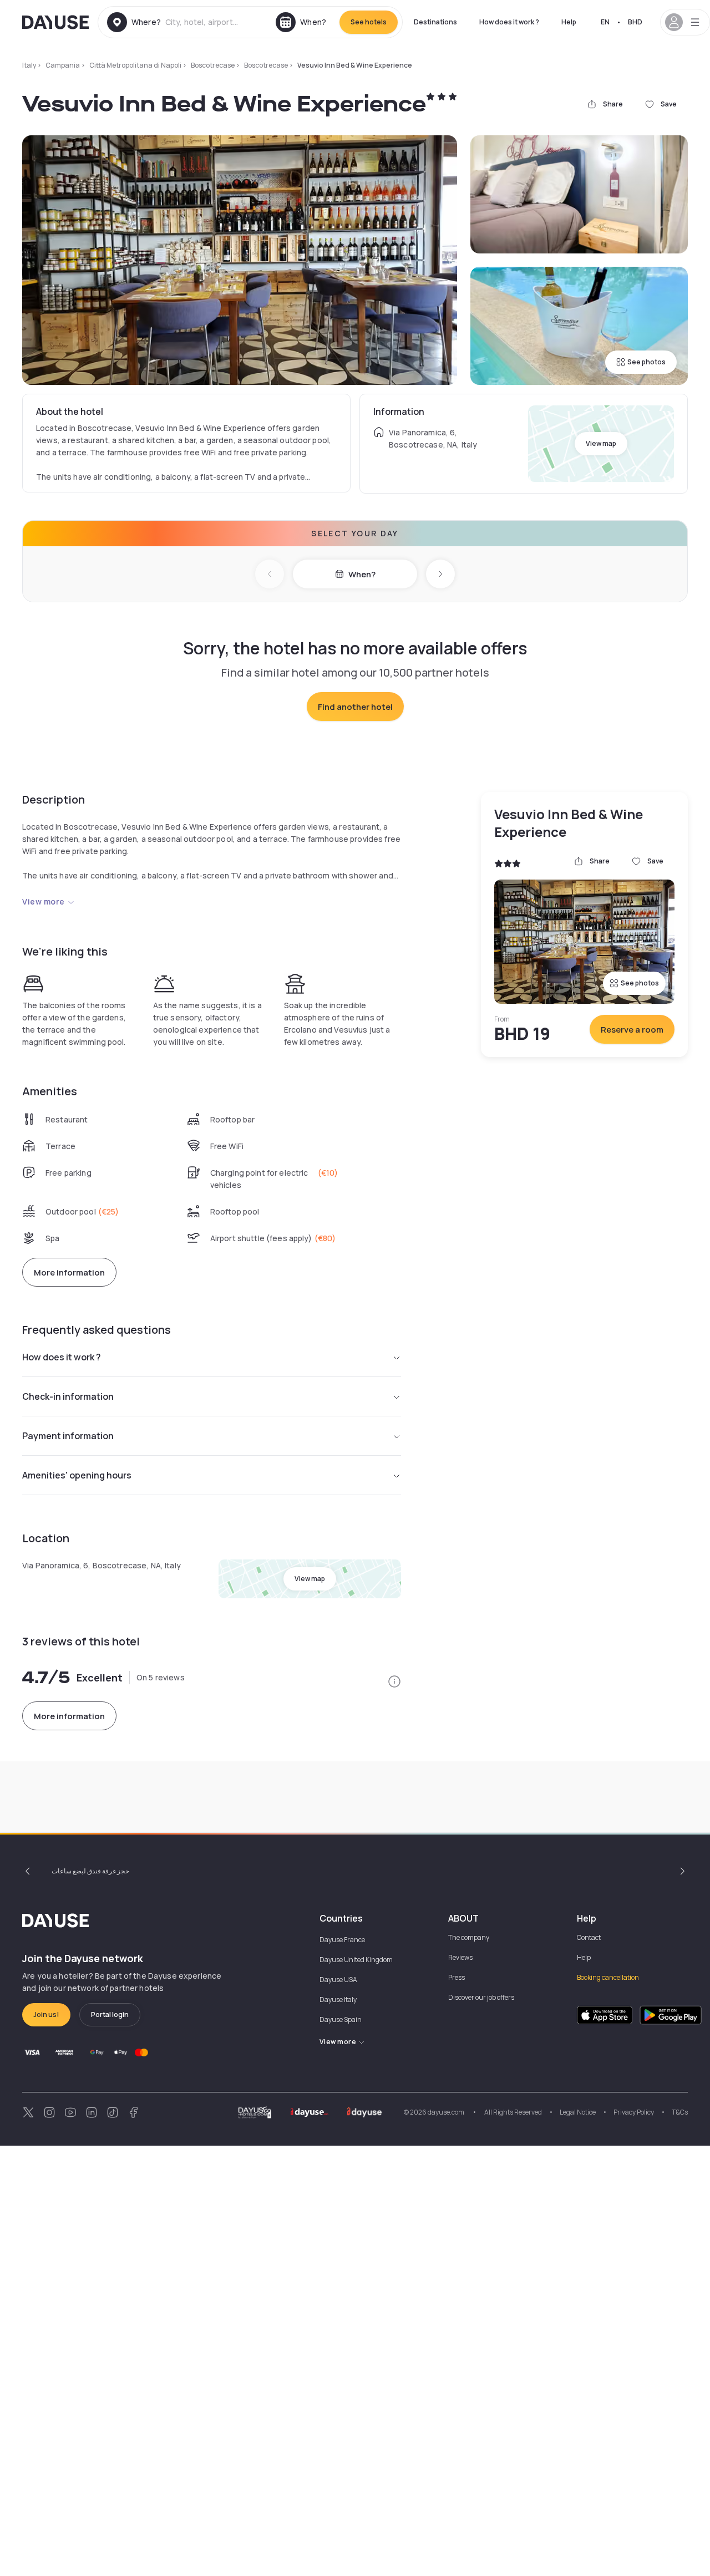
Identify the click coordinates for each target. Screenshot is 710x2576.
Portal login (110, 2014)
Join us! (46, 2014)
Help (569, 22)
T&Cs (680, 2112)
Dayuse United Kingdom (356, 1960)
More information (69, 1272)
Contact (589, 1937)
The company (469, 1937)
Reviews (460, 1957)
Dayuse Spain (341, 2019)
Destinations (435, 22)
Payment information (68, 1436)
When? (362, 574)
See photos (646, 362)
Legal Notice (578, 2112)
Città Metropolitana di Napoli (135, 65)
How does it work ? (509, 22)
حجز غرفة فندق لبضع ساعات (90, 1871)
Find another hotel (355, 707)
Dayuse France (342, 1940)
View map (601, 443)
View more (44, 901)
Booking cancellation (608, 1977)
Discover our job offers (481, 1997)
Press (457, 1977)
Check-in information (68, 1396)
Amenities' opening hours (77, 1475)
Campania (63, 65)
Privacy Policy (634, 2112)
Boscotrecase (213, 65)
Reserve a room (632, 1030)
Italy (29, 65)
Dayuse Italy (338, 2000)
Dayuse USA (338, 1980)
